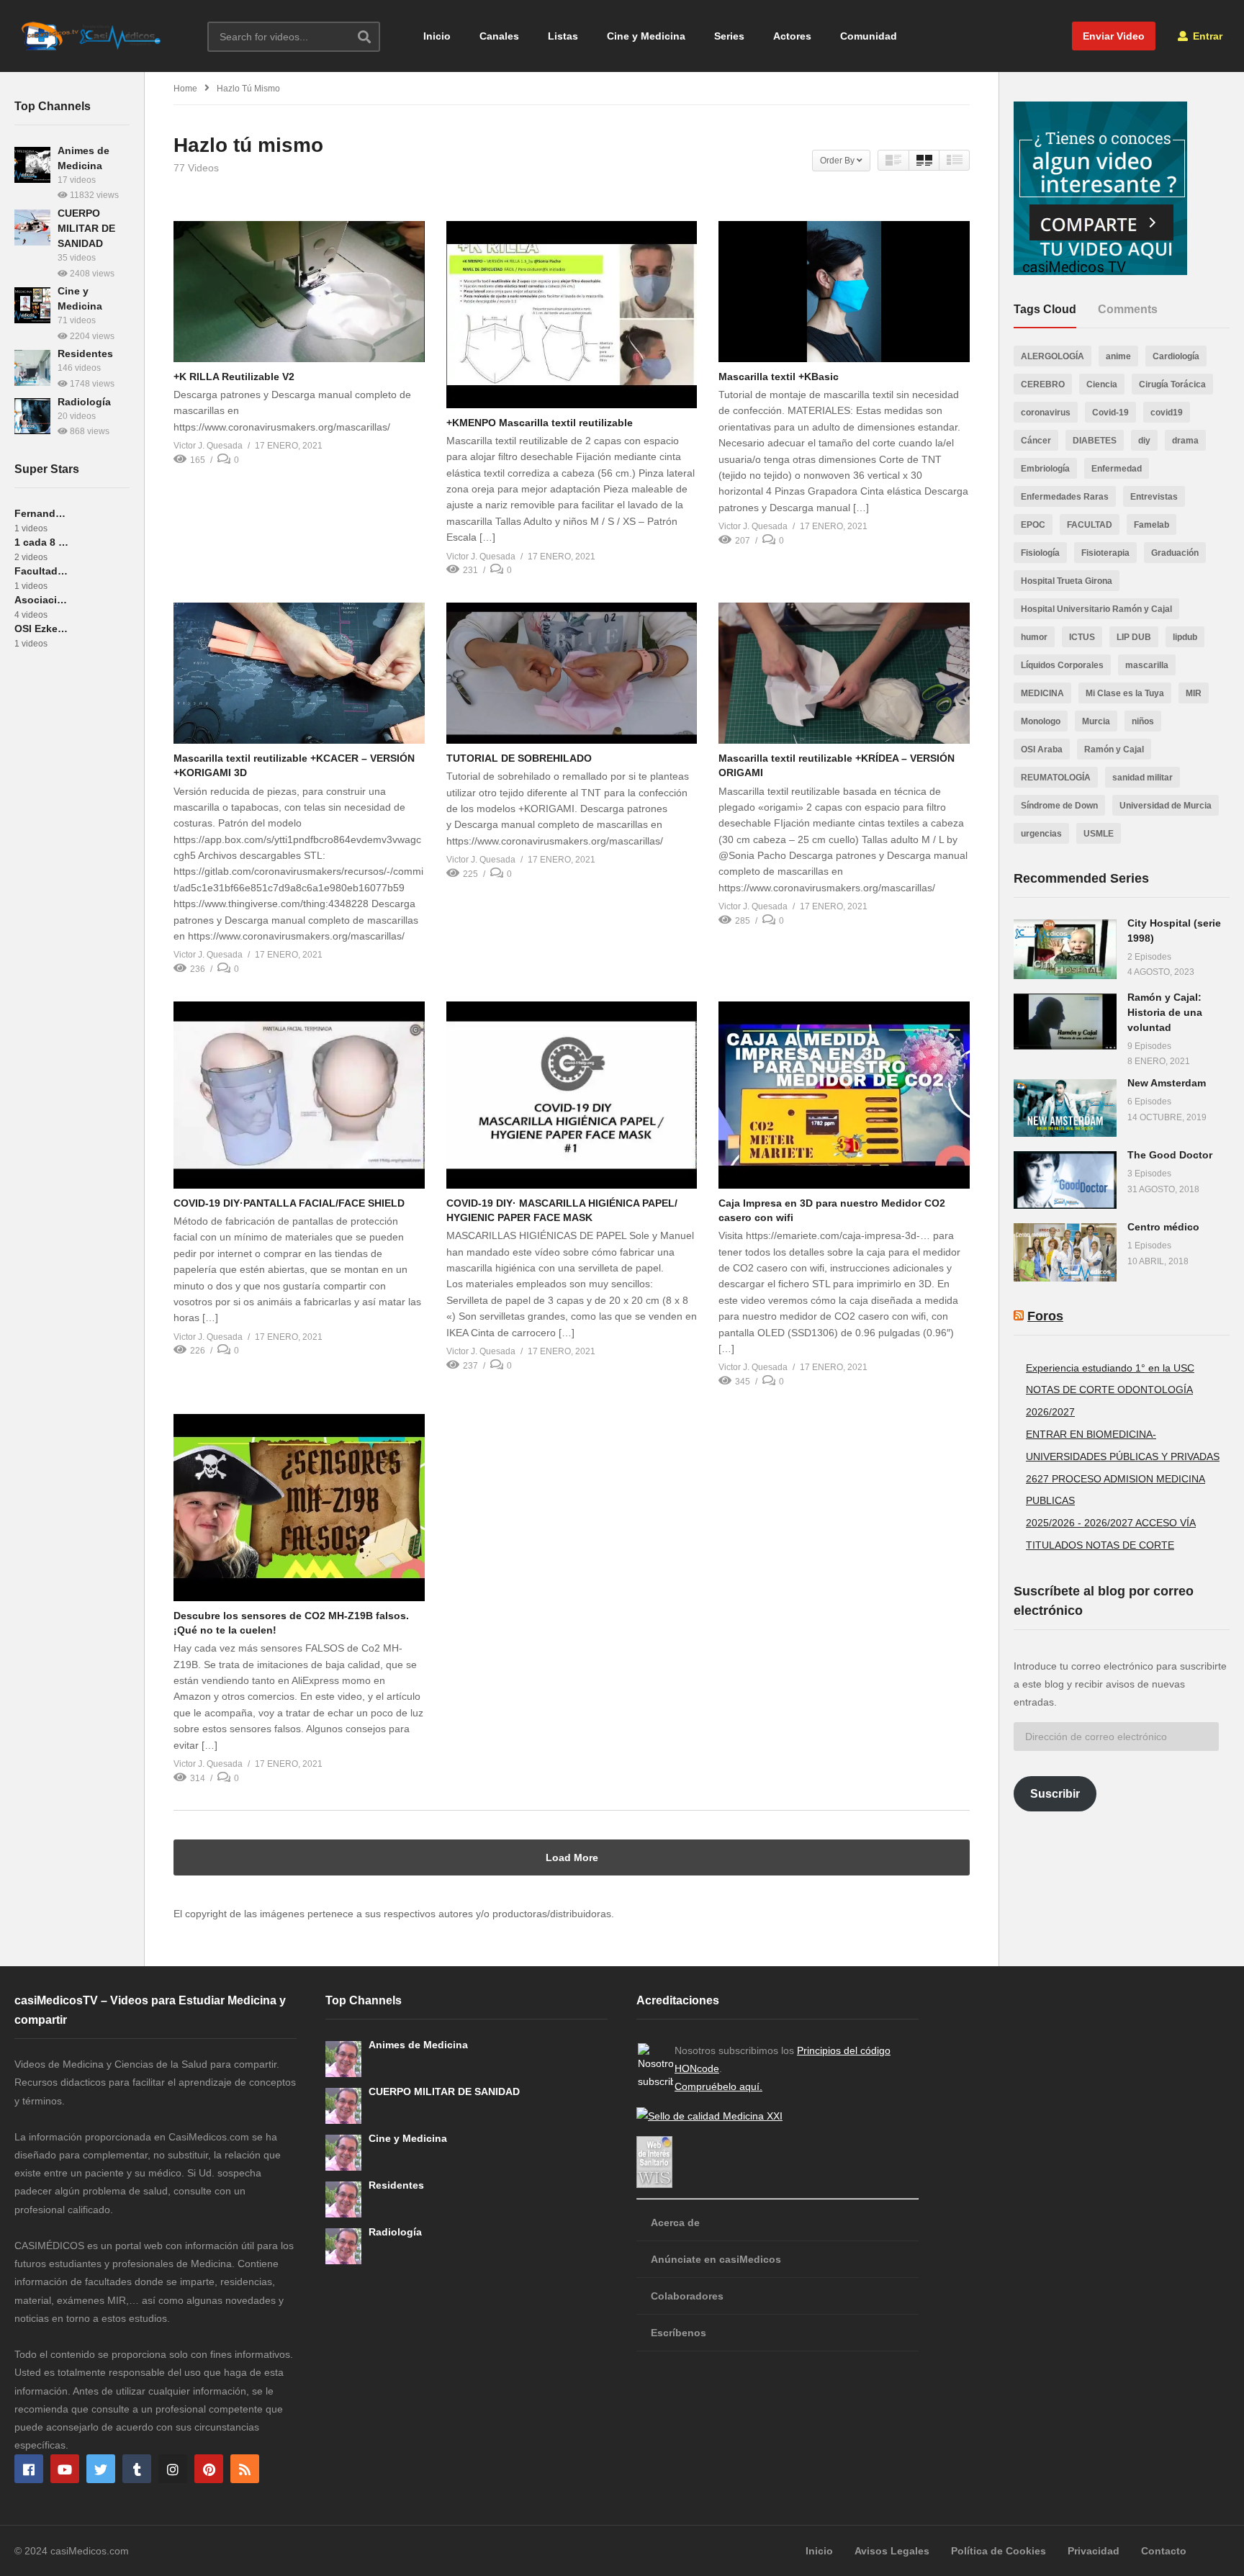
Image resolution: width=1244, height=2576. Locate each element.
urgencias (1041, 834)
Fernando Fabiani (41, 513)
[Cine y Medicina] (32, 305)
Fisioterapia (1105, 553)
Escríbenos (679, 2333)
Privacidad (1094, 2551)
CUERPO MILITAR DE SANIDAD (86, 228)
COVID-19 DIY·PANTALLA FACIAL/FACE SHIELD (289, 1203)
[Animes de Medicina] (32, 165)
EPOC (1033, 525)
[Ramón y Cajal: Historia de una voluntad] (1065, 1022)
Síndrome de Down (1059, 806)
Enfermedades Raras (1065, 497)
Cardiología (1176, 356)
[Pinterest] (209, 2469)
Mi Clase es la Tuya (1125, 693)
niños (1143, 721)
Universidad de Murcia (1166, 806)
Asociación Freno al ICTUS (41, 600)
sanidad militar (1142, 778)
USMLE (1099, 834)
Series (729, 36)
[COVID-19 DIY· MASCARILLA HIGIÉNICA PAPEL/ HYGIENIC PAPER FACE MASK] (572, 1095)
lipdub (1185, 637)
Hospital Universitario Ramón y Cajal (1096, 609)
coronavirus (1046, 413)
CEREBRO (1043, 384)
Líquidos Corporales (1062, 665)
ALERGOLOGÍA (1053, 356)
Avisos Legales (892, 2551)
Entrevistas (1154, 497)
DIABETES (1095, 441)
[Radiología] (32, 416)
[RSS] (245, 2469)
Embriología (1045, 469)
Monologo (1041, 721)
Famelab (1151, 525)
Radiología (84, 402)
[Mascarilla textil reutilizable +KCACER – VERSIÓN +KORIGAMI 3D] (299, 673)
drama (1185, 441)
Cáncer (1036, 441)
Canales (499, 36)
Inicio (437, 36)
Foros (1045, 1316)
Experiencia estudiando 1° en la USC (1110, 1368)
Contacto (1164, 2551)
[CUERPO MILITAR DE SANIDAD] (32, 228)
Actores (792, 36)
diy (1144, 441)
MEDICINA (1042, 693)
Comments (1128, 309)
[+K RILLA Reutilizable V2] (299, 292)
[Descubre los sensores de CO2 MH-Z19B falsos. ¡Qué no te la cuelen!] (299, 1508)
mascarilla (1147, 665)
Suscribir (1055, 1794)
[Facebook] (29, 2469)
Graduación (1175, 553)
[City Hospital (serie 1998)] (1065, 949)
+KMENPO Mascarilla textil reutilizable (540, 423)
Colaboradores (687, 2296)
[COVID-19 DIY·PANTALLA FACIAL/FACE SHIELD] (299, 1095)
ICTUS (1082, 637)
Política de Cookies (999, 2551)
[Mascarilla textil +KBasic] (844, 292)
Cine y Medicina (646, 36)
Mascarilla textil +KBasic (779, 377)
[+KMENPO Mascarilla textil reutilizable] (572, 315)
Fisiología (1040, 553)
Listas (563, 36)
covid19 (1167, 413)
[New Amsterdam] (1065, 1108)
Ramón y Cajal (1114, 749)
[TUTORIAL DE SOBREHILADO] (572, 673)
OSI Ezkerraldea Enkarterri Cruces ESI (41, 629)
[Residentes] (32, 368)
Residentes (85, 353)
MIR (1194, 693)
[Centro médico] (1065, 1252)
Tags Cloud (1045, 309)
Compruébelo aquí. (718, 2086)
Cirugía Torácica (1172, 384)
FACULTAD (1090, 525)
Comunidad (869, 36)
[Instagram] (173, 2469)
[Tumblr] (137, 2469)
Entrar (1206, 36)
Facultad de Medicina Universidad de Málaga (41, 571)
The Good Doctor (1170, 1155)
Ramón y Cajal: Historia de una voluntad (1165, 1012)
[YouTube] (65, 2469)
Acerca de (675, 2223)
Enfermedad (1117, 469)
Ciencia (1102, 384)
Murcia (1096, 721)
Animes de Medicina (418, 2045)
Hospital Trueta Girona (1067, 581)
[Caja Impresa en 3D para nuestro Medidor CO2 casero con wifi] (844, 1095)
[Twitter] (101, 2469)
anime (1118, 356)
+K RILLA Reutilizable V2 (234, 377)
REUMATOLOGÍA (1056, 778)
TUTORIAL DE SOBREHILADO (519, 758)
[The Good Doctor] (1065, 1180)
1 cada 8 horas (41, 542)
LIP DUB (1134, 637)
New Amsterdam (1167, 1083)
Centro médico (1163, 1227)
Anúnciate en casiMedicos (716, 2259)
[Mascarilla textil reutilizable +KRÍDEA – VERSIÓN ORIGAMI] (844, 673)
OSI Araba (1042, 749)
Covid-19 (1110, 413)
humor (1034, 637)
